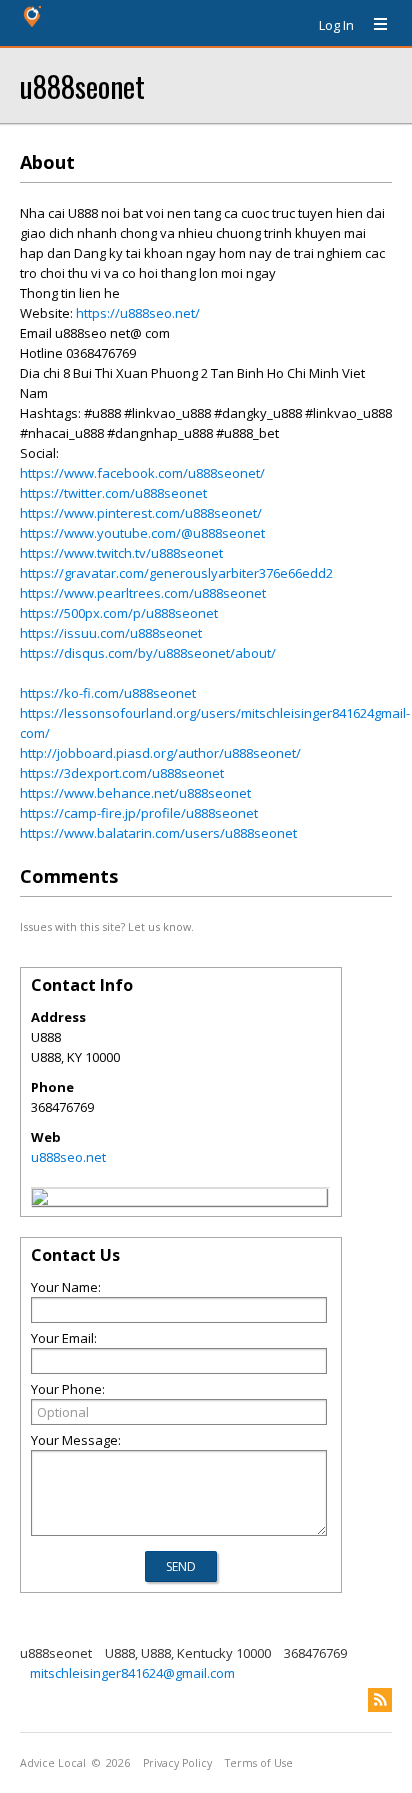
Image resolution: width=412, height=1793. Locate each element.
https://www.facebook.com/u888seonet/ (142, 473)
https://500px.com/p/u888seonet (119, 613)
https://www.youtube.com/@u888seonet (142, 533)
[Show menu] (373, 25)
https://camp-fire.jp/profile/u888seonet (139, 813)
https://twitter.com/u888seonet (113, 493)
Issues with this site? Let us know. (107, 926)
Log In (336, 25)
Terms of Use (259, 1763)
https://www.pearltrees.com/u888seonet (143, 593)
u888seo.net (68, 1157)
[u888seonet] (40, 1200)
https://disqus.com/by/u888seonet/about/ (148, 653)
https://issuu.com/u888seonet (111, 633)
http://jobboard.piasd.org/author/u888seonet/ (160, 753)
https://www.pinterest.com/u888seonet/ (141, 513)
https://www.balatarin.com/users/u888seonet (158, 833)
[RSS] (380, 1700)
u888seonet (82, 85)
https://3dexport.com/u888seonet (122, 773)
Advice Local (53, 1763)
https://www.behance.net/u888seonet (135, 793)
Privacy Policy (177, 1763)
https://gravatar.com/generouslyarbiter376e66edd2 (176, 573)
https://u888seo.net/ (138, 313)
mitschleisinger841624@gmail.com (132, 1673)
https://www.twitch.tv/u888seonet (121, 553)
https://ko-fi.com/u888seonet (108, 693)
